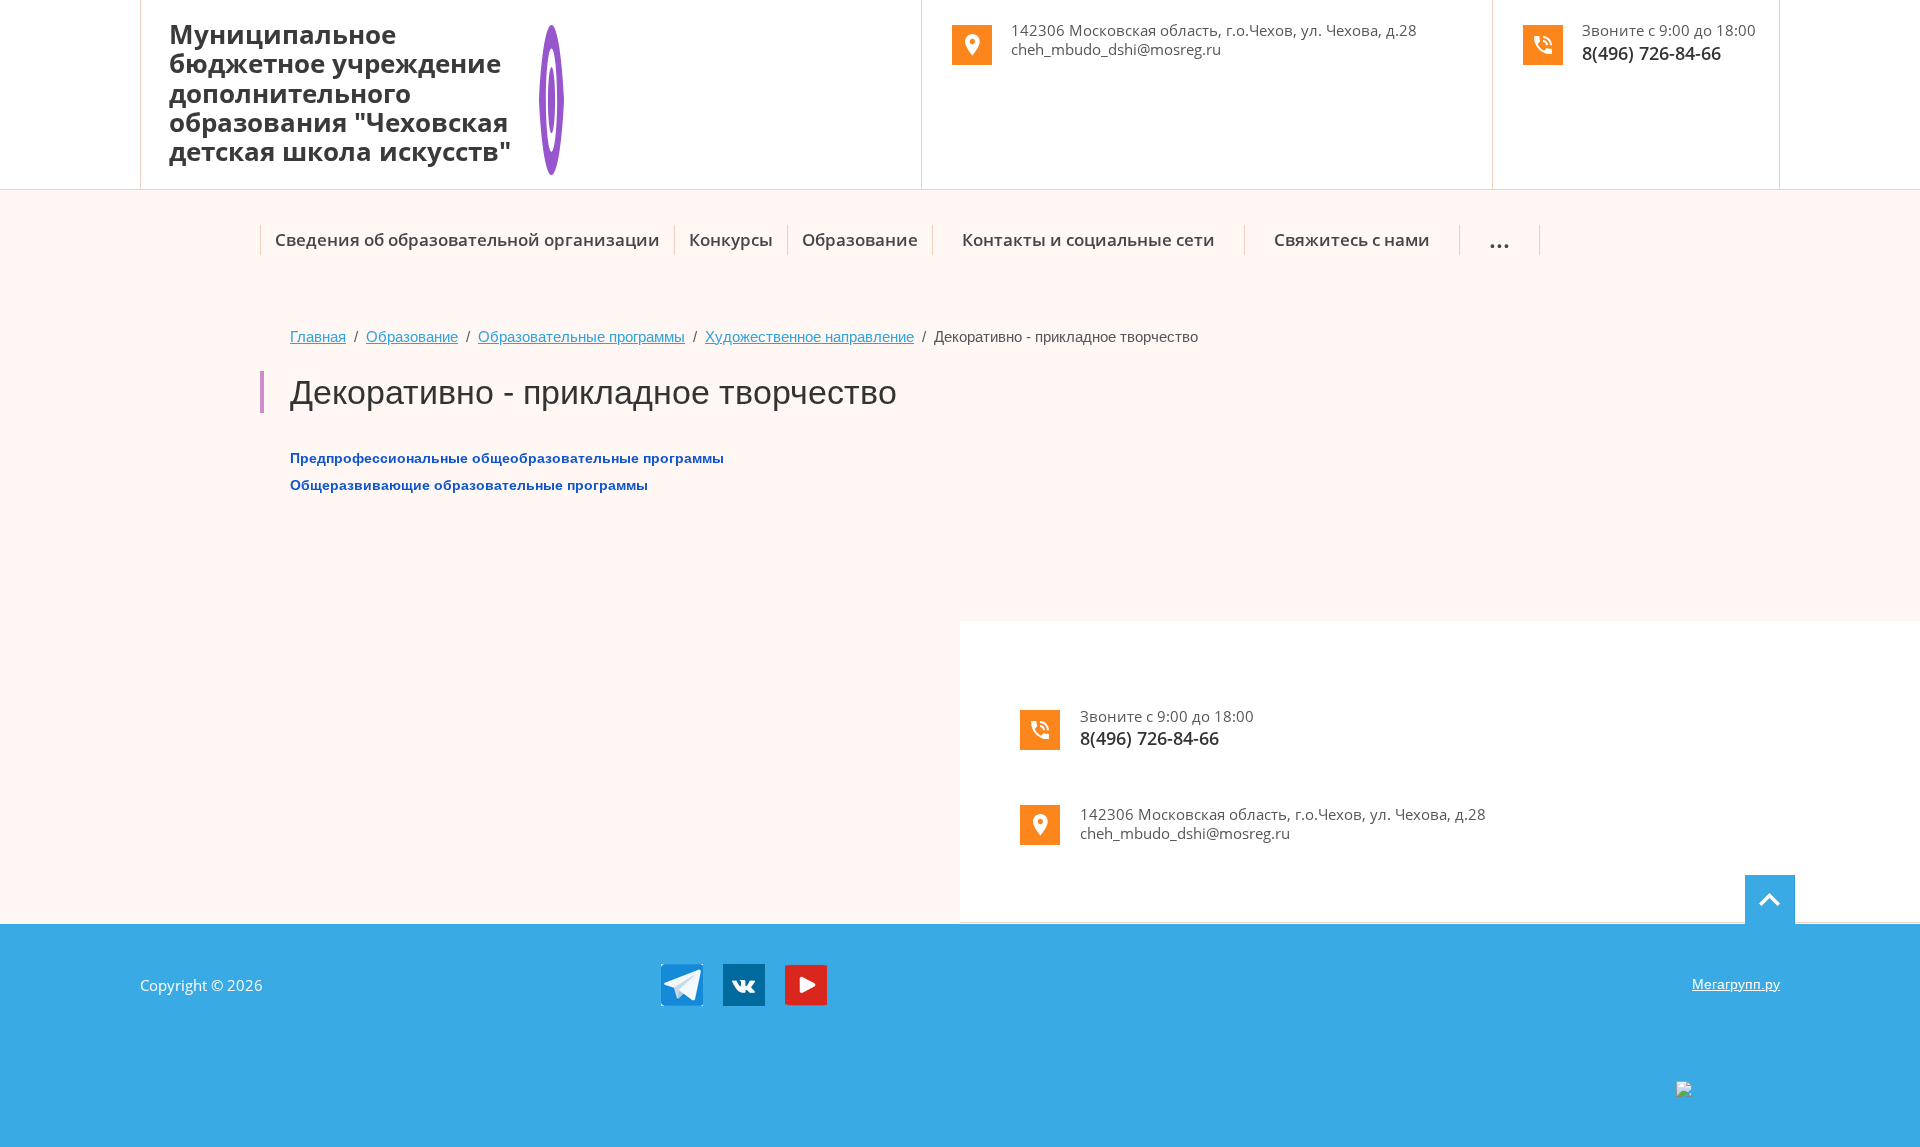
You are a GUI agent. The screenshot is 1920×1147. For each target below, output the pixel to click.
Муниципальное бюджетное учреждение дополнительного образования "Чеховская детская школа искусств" (340, 92)
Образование (412, 336)
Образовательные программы (581, 336)
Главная (318, 336)
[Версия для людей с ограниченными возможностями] (551, 33)
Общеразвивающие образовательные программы (469, 485)
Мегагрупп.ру (1736, 984)
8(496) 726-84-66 (1651, 53)
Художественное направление (809, 336)
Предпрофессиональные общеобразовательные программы (507, 458)
